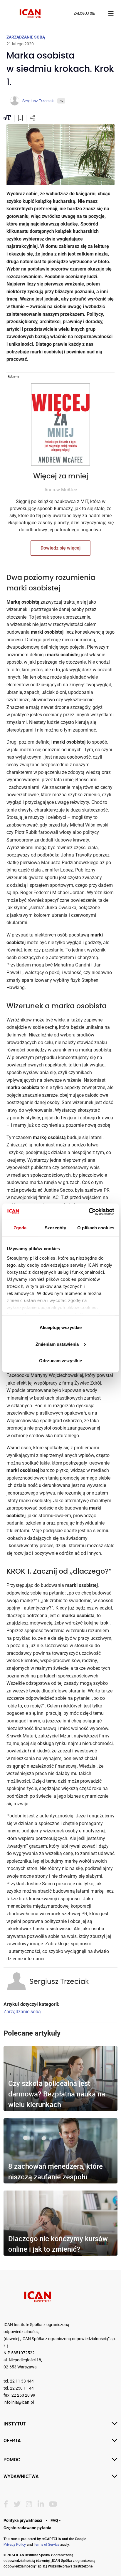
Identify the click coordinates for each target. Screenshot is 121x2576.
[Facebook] (6, 2504)
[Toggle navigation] (111, 14)
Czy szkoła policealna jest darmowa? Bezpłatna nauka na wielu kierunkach (57, 2094)
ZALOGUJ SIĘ (84, 14)
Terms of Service (47, 2544)
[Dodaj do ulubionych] (20, 118)
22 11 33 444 (22, 2381)
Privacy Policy (15, 2544)
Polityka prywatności (23, 2520)
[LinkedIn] (41, 2504)
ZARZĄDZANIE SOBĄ (26, 37)
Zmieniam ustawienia (57, 1344)
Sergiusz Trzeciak (59, 1982)
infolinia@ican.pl (19, 2402)
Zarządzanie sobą (22, 2012)
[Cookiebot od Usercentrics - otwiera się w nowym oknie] (89, 1212)
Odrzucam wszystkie (60, 1361)
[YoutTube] (53, 2504)
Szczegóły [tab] (55, 1228)
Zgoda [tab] (20, 1228)
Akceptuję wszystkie (61, 1327)
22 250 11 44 (22, 2388)
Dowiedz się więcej (60, 548)
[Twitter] (17, 2504)
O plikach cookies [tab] (96, 1228)
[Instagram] (29, 2504)
